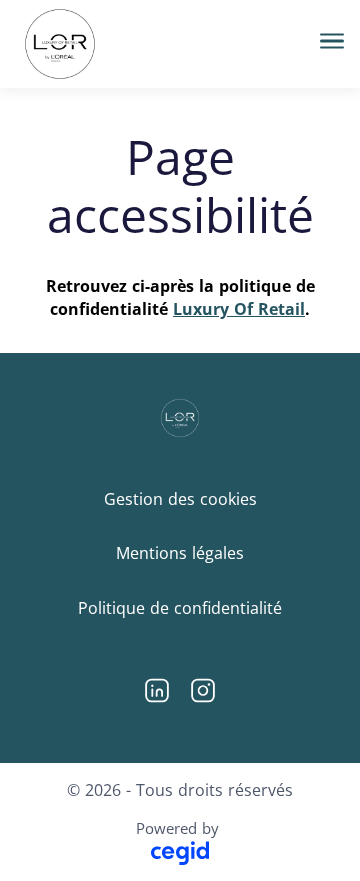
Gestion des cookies (180, 499)
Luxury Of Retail (239, 309)
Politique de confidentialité (180, 608)
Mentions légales (180, 553)
